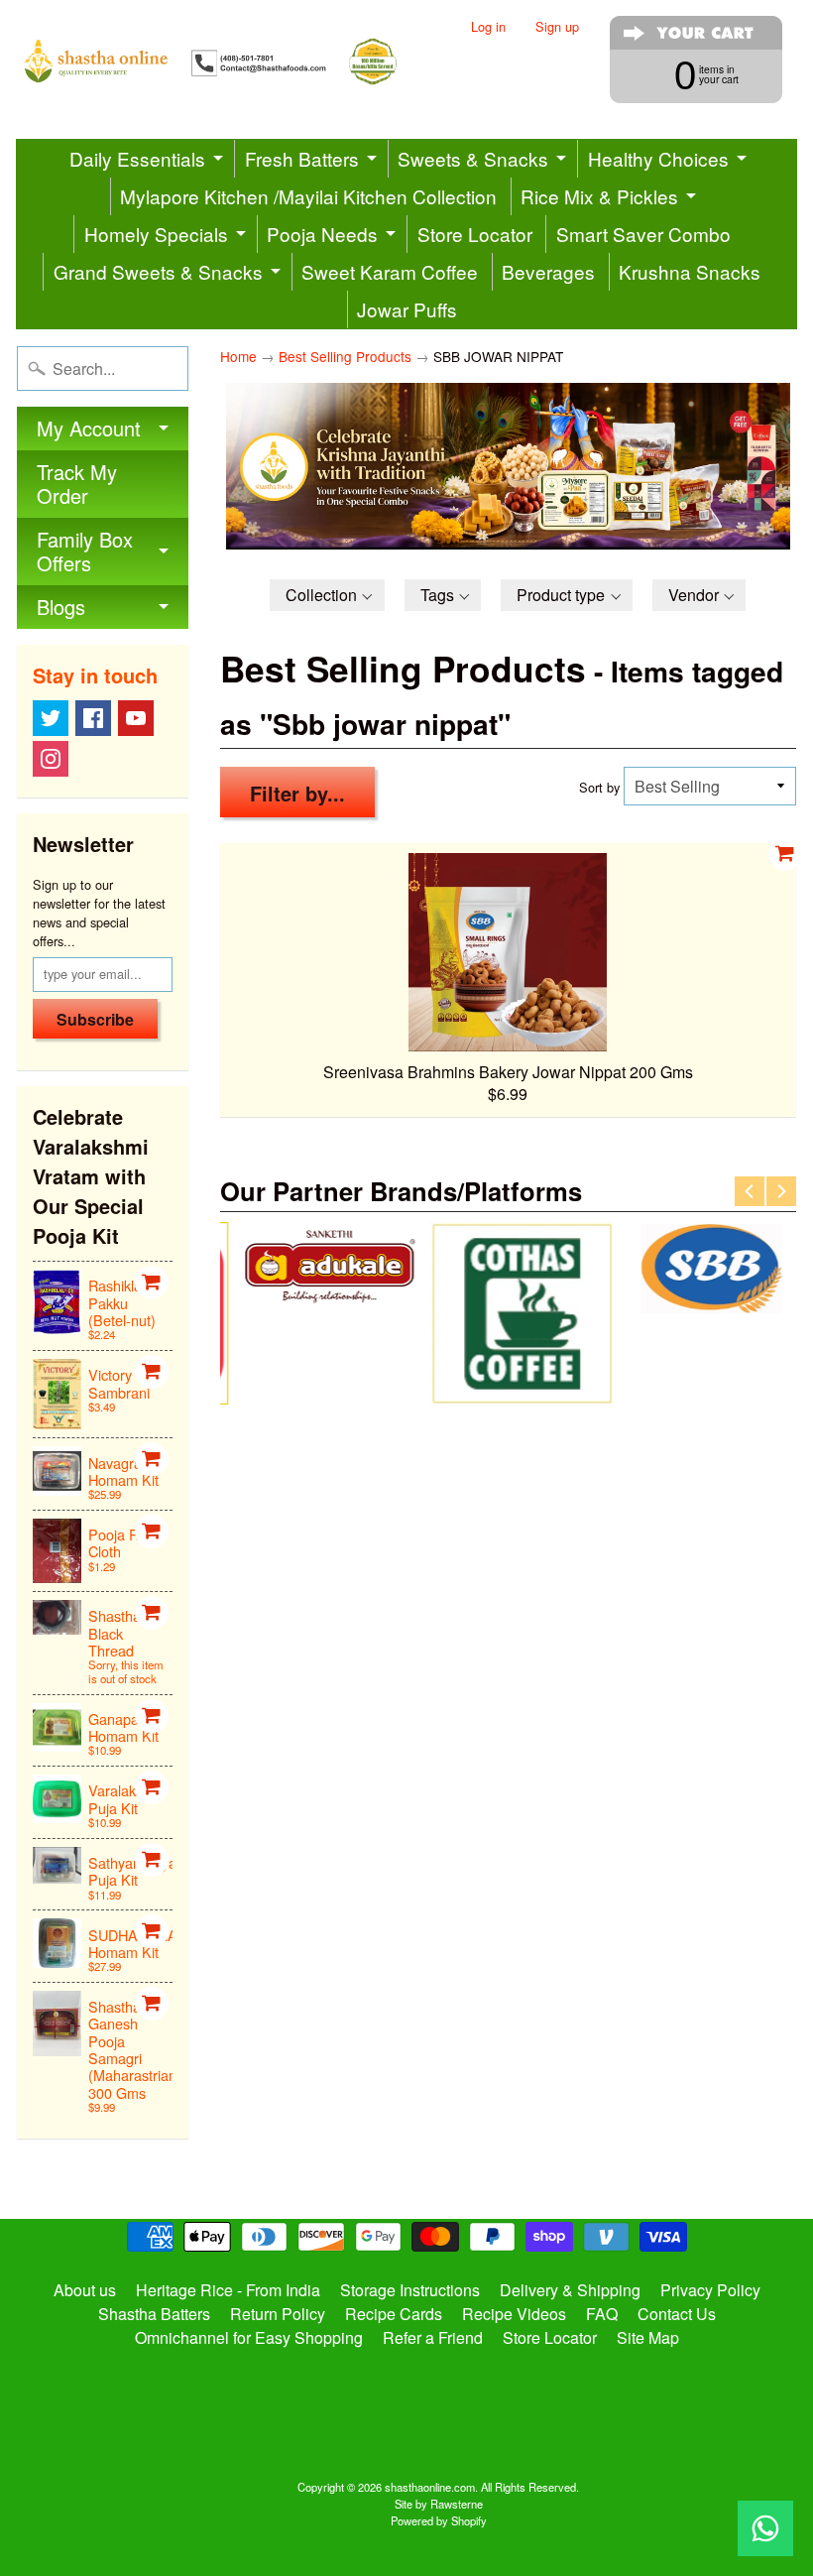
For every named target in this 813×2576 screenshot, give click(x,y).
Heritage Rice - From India (228, 2290)
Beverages (548, 271)
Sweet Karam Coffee (390, 271)
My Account (89, 428)
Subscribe (95, 1019)
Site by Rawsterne (439, 2504)
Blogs (61, 607)
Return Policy (278, 2314)
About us (85, 2290)
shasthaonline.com (430, 2487)
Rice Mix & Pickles (599, 196)
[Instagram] (51, 759)
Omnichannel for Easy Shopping (249, 2337)
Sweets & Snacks (473, 158)
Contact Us (677, 2314)
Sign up (557, 27)
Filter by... (297, 793)
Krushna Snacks (690, 271)
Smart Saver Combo (643, 234)
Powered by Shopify (439, 2520)
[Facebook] (93, 718)
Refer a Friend (433, 2337)
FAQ (602, 2314)
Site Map (648, 2337)
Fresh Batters (302, 158)
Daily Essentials (137, 158)
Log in (488, 27)
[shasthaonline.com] (228, 61)
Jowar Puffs (407, 309)
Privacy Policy (710, 2290)
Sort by (599, 787)
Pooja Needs (322, 234)
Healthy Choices (658, 158)
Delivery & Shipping (570, 2290)
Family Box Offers (85, 551)
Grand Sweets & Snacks (158, 271)
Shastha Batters (154, 2314)
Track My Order (77, 484)
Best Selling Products (345, 356)
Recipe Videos (514, 2314)
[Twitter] (51, 718)
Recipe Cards (394, 2314)
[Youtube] (136, 718)
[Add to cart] (152, 1283)
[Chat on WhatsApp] (765, 2528)
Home (238, 356)
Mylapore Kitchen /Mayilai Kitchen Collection (308, 196)
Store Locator (475, 234)
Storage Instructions (410, 2290)
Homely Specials (156, 234)
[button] (327, 595)
